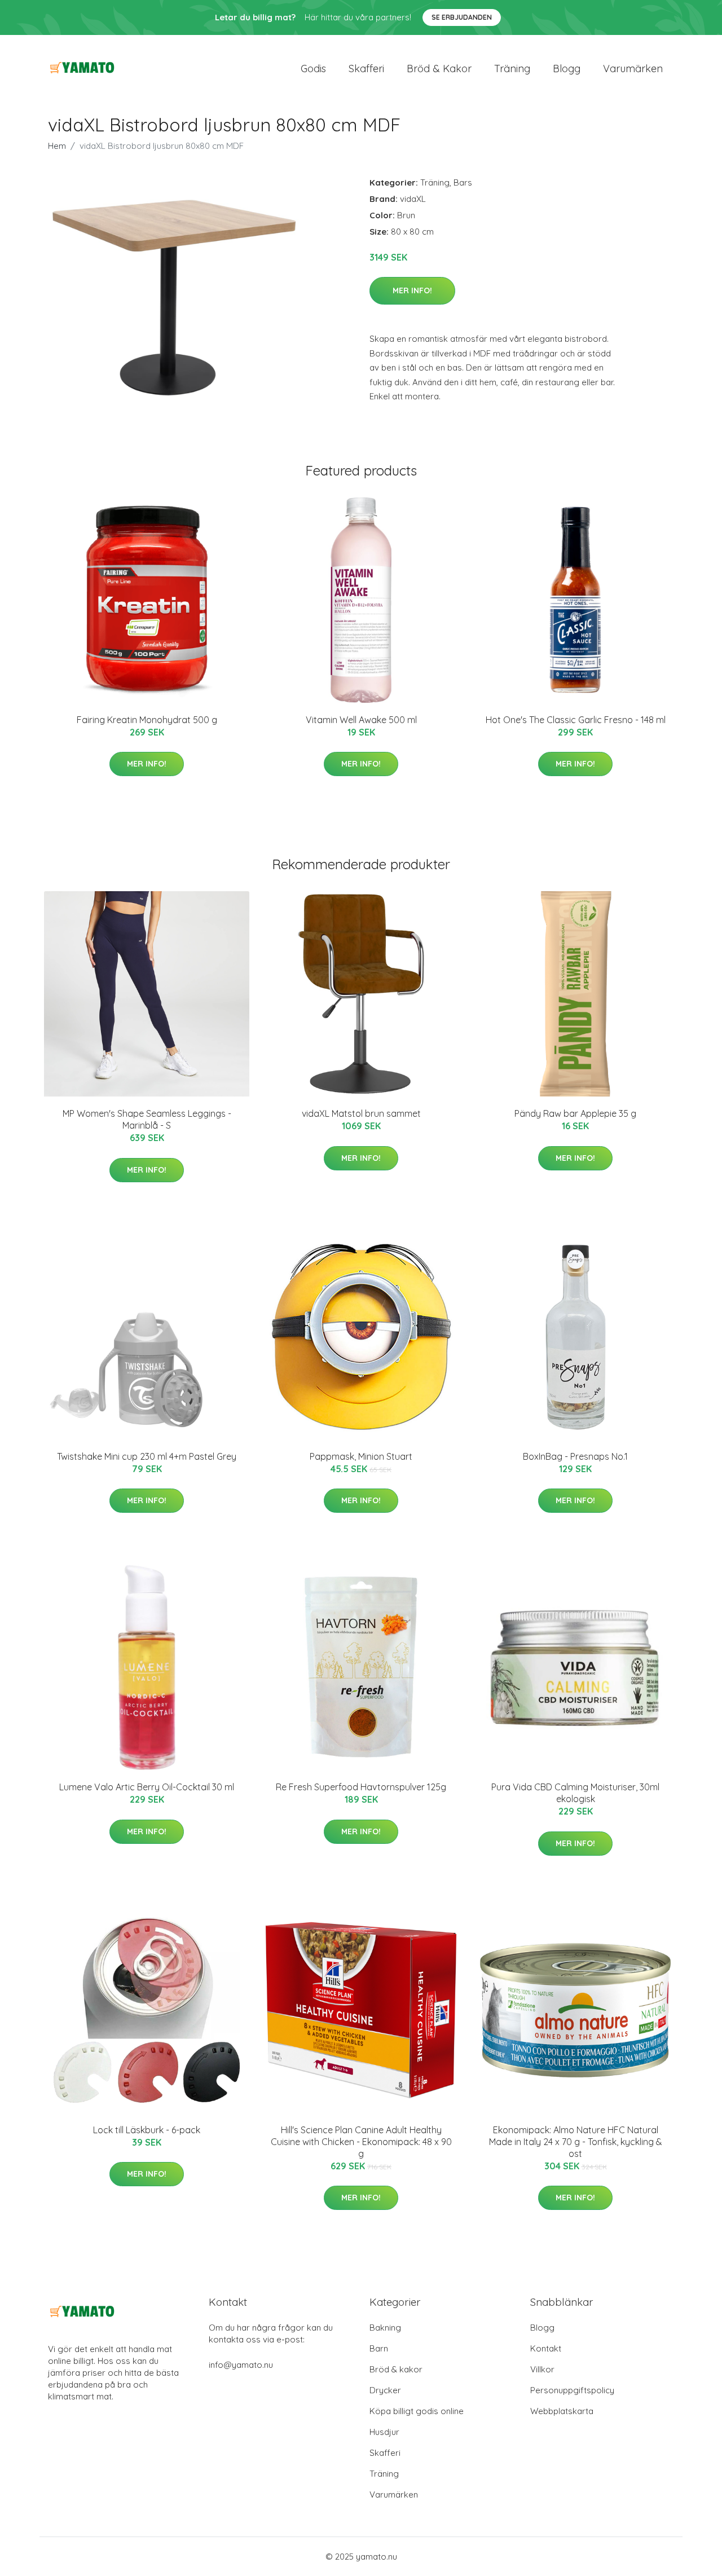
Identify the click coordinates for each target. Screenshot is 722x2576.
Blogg (567, 69)
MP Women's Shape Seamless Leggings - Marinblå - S (147, 1119)
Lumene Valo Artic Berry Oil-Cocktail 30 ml (147, 1787)
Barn (379, 2348)
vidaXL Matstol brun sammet (361, 1113)
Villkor (542, 2369)
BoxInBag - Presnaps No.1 (575, 1456)
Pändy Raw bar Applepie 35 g (575, 1113)
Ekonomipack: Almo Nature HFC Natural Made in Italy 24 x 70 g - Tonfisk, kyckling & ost (576, 2142)
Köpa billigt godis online (417, 2411)
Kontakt (546, 2348)
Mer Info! (412, 290)
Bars (463, 182)
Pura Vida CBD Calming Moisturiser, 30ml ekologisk (575, 1793)
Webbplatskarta (562, 2411)
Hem (57, 146)
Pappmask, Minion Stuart (361, 1456)
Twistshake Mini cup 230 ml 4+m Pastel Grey (147, 1456)
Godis (313, 69)
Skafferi (366, 69)
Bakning (385, 2328)
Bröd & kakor (439, 69)
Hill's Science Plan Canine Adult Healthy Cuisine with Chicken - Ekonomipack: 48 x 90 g (361, 2142)
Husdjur (384, 2432)
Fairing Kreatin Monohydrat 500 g (147, 720)
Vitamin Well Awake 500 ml (361, 720)
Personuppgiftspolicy (572, 2390)
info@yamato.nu (241, 2365)
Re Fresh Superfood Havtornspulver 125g (361, 1787)
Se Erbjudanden (462, 17)
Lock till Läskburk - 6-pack (147, 2130)
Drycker (385, 2390)
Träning (512, 69)
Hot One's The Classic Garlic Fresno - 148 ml (576, 720)
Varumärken (633, 69)
